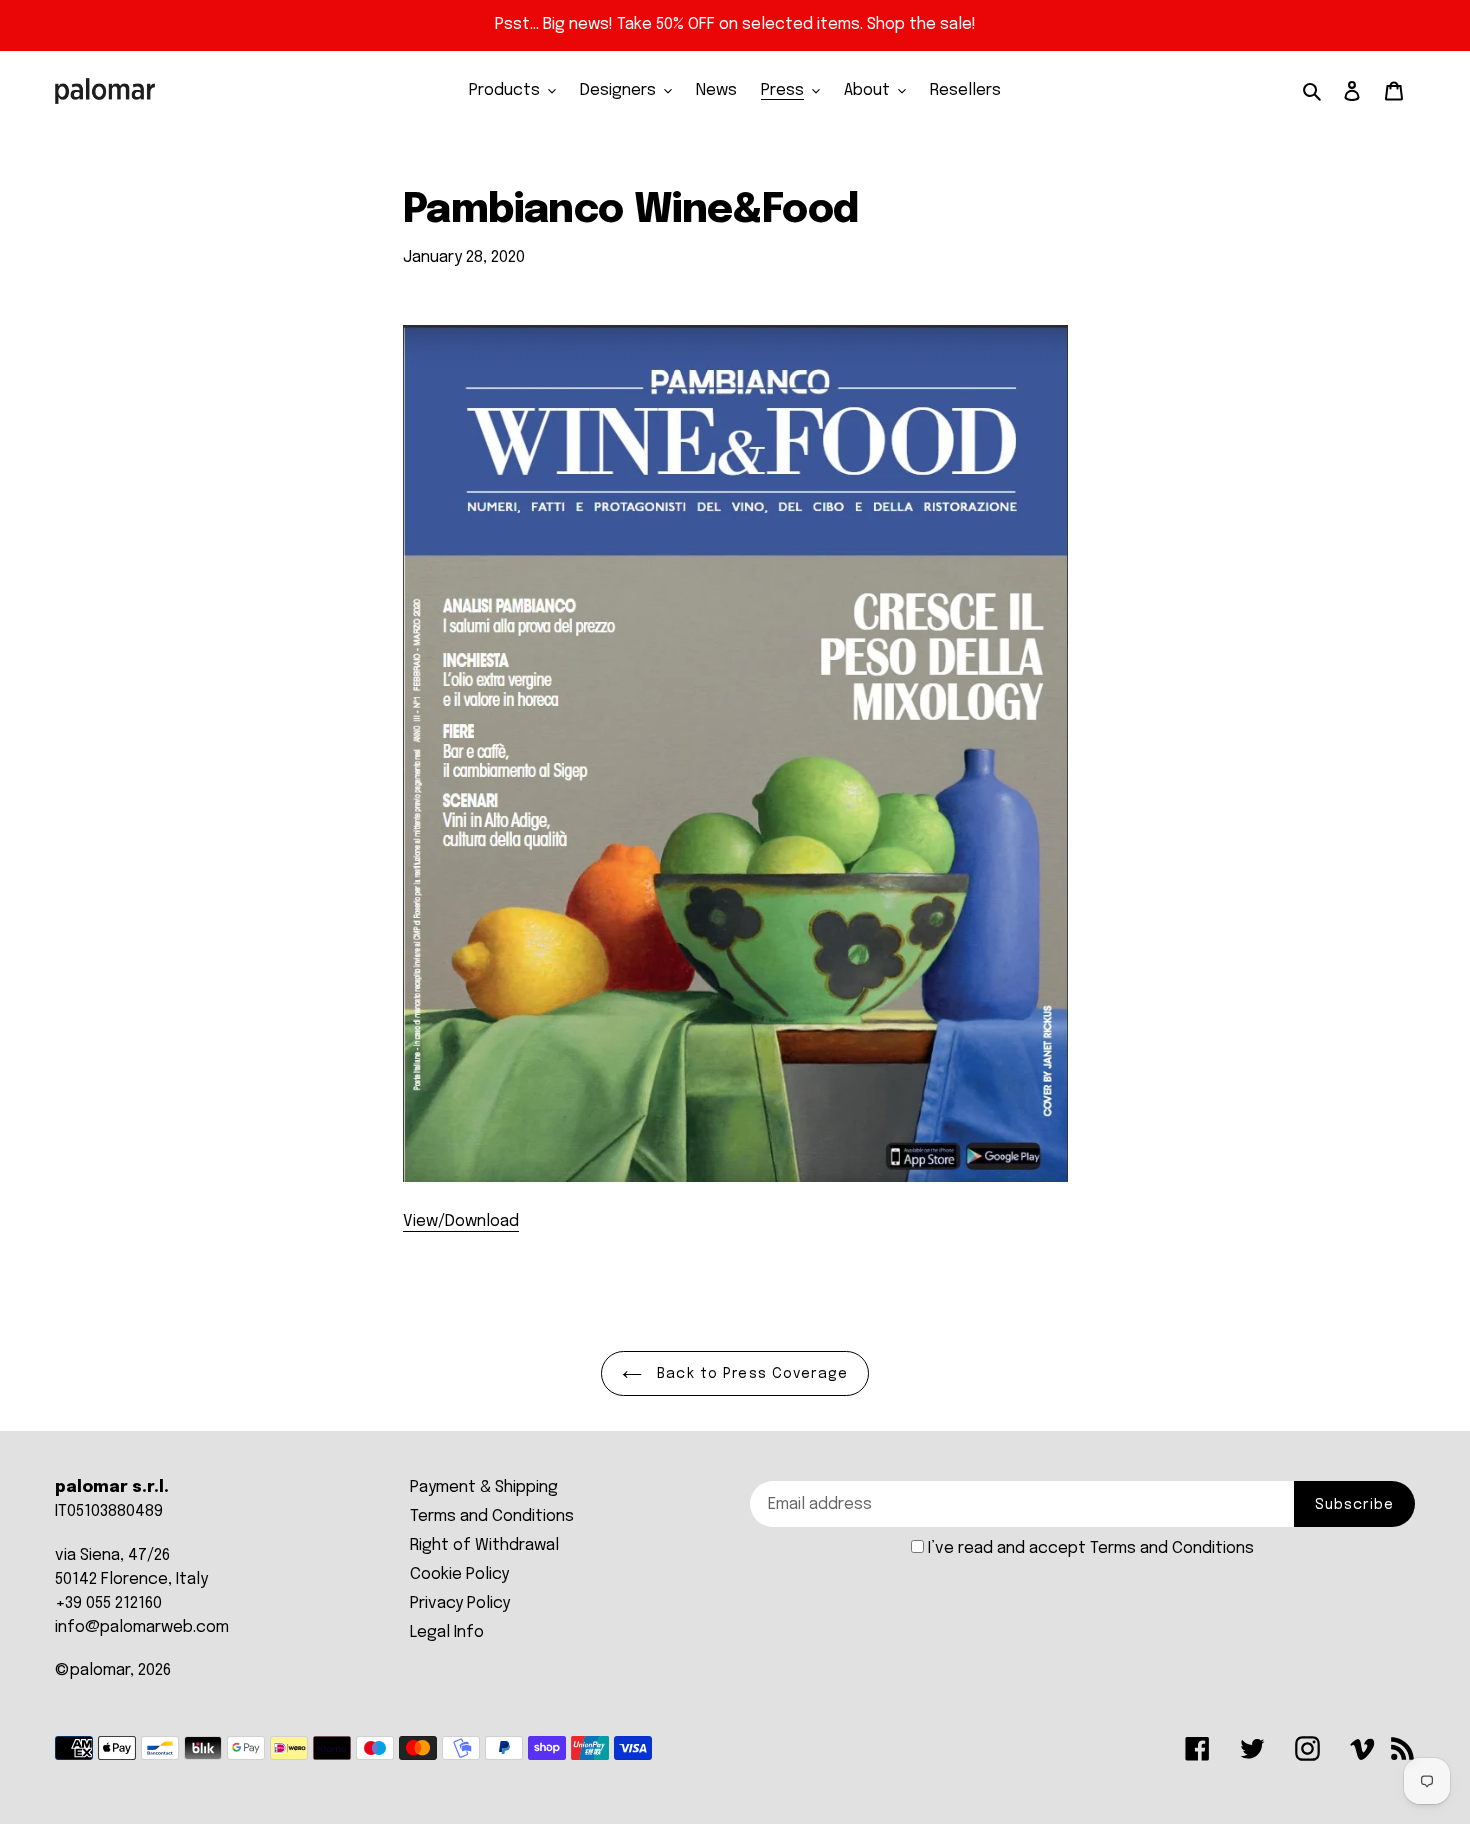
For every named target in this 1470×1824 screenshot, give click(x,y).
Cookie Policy (459, 1574)
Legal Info (447, 1632)
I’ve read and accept (1091, 1548)
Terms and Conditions (492, 1516)
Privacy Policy (460, 1603)
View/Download (461, 1221)
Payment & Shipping (484, 1487)
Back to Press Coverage (750, 1374)
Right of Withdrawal (484, 1545)
